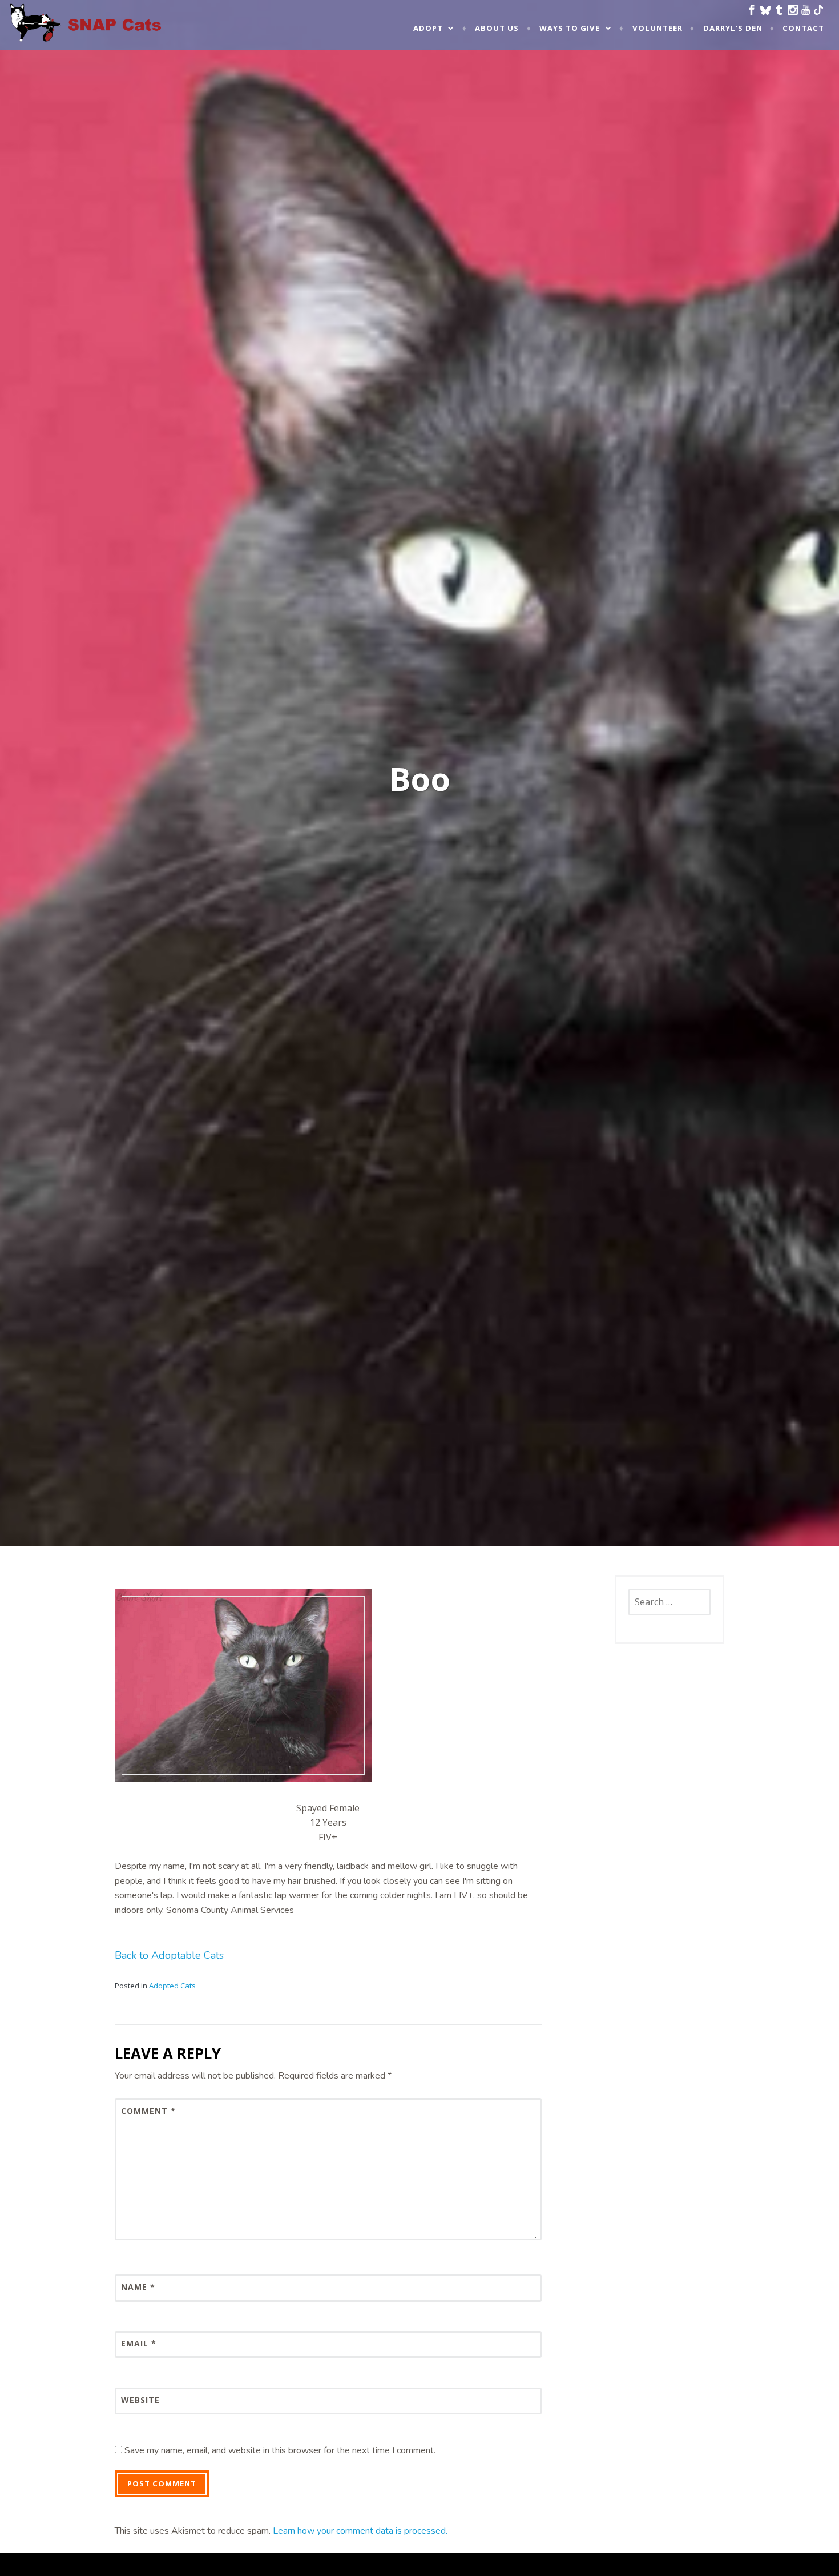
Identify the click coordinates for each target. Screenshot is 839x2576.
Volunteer (658, 28)
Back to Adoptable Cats (169, 1955)
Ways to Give (570, 28)
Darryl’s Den (733, 28)
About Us (497, 28)
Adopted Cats (172, 1986)
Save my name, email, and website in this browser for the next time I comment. (280, 2450)
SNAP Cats (40, 33)
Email (139, 2343)
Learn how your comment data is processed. (360, 2531)
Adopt (428, 28)
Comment (148, 2111)
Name (138, 2287)
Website (140, 2400)
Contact (803, 28)
